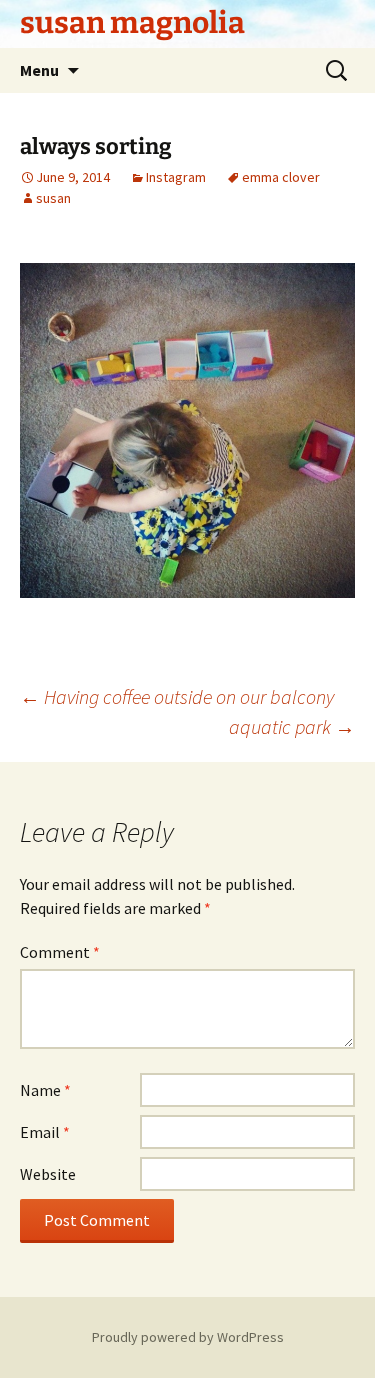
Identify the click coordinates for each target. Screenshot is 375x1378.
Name (45, 1090)
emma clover (281, 177)
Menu (39, 70)
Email (45, 1132)
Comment (60, 952)
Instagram (176, 177)
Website (48, 1174)
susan (53, 198)
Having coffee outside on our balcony (177, 696)
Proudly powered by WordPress (188, 1337)
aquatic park (292, 726)
